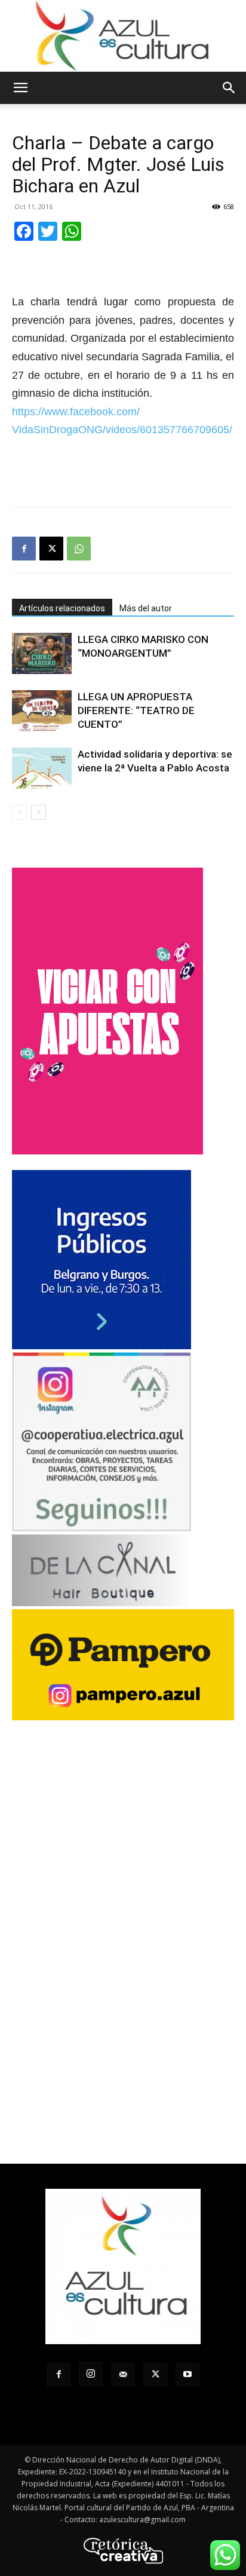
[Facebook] (24, 549)
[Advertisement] (123, 470)
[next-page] (39, 812)
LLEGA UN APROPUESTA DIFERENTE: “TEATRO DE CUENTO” (136, 710)
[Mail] (123, 2375)
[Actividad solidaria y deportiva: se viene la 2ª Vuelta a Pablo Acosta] (42, 768)
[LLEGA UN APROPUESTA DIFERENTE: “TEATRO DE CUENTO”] (42, 711)
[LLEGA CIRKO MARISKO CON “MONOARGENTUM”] (42, 653)
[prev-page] (19, 812)
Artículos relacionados (62, 608)
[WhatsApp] (79, 549)
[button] (20, 88)
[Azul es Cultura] (123, 36)
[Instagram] (91, 2374)
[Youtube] (187, 2375)
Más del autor (146, 608)
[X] (51, 549)
